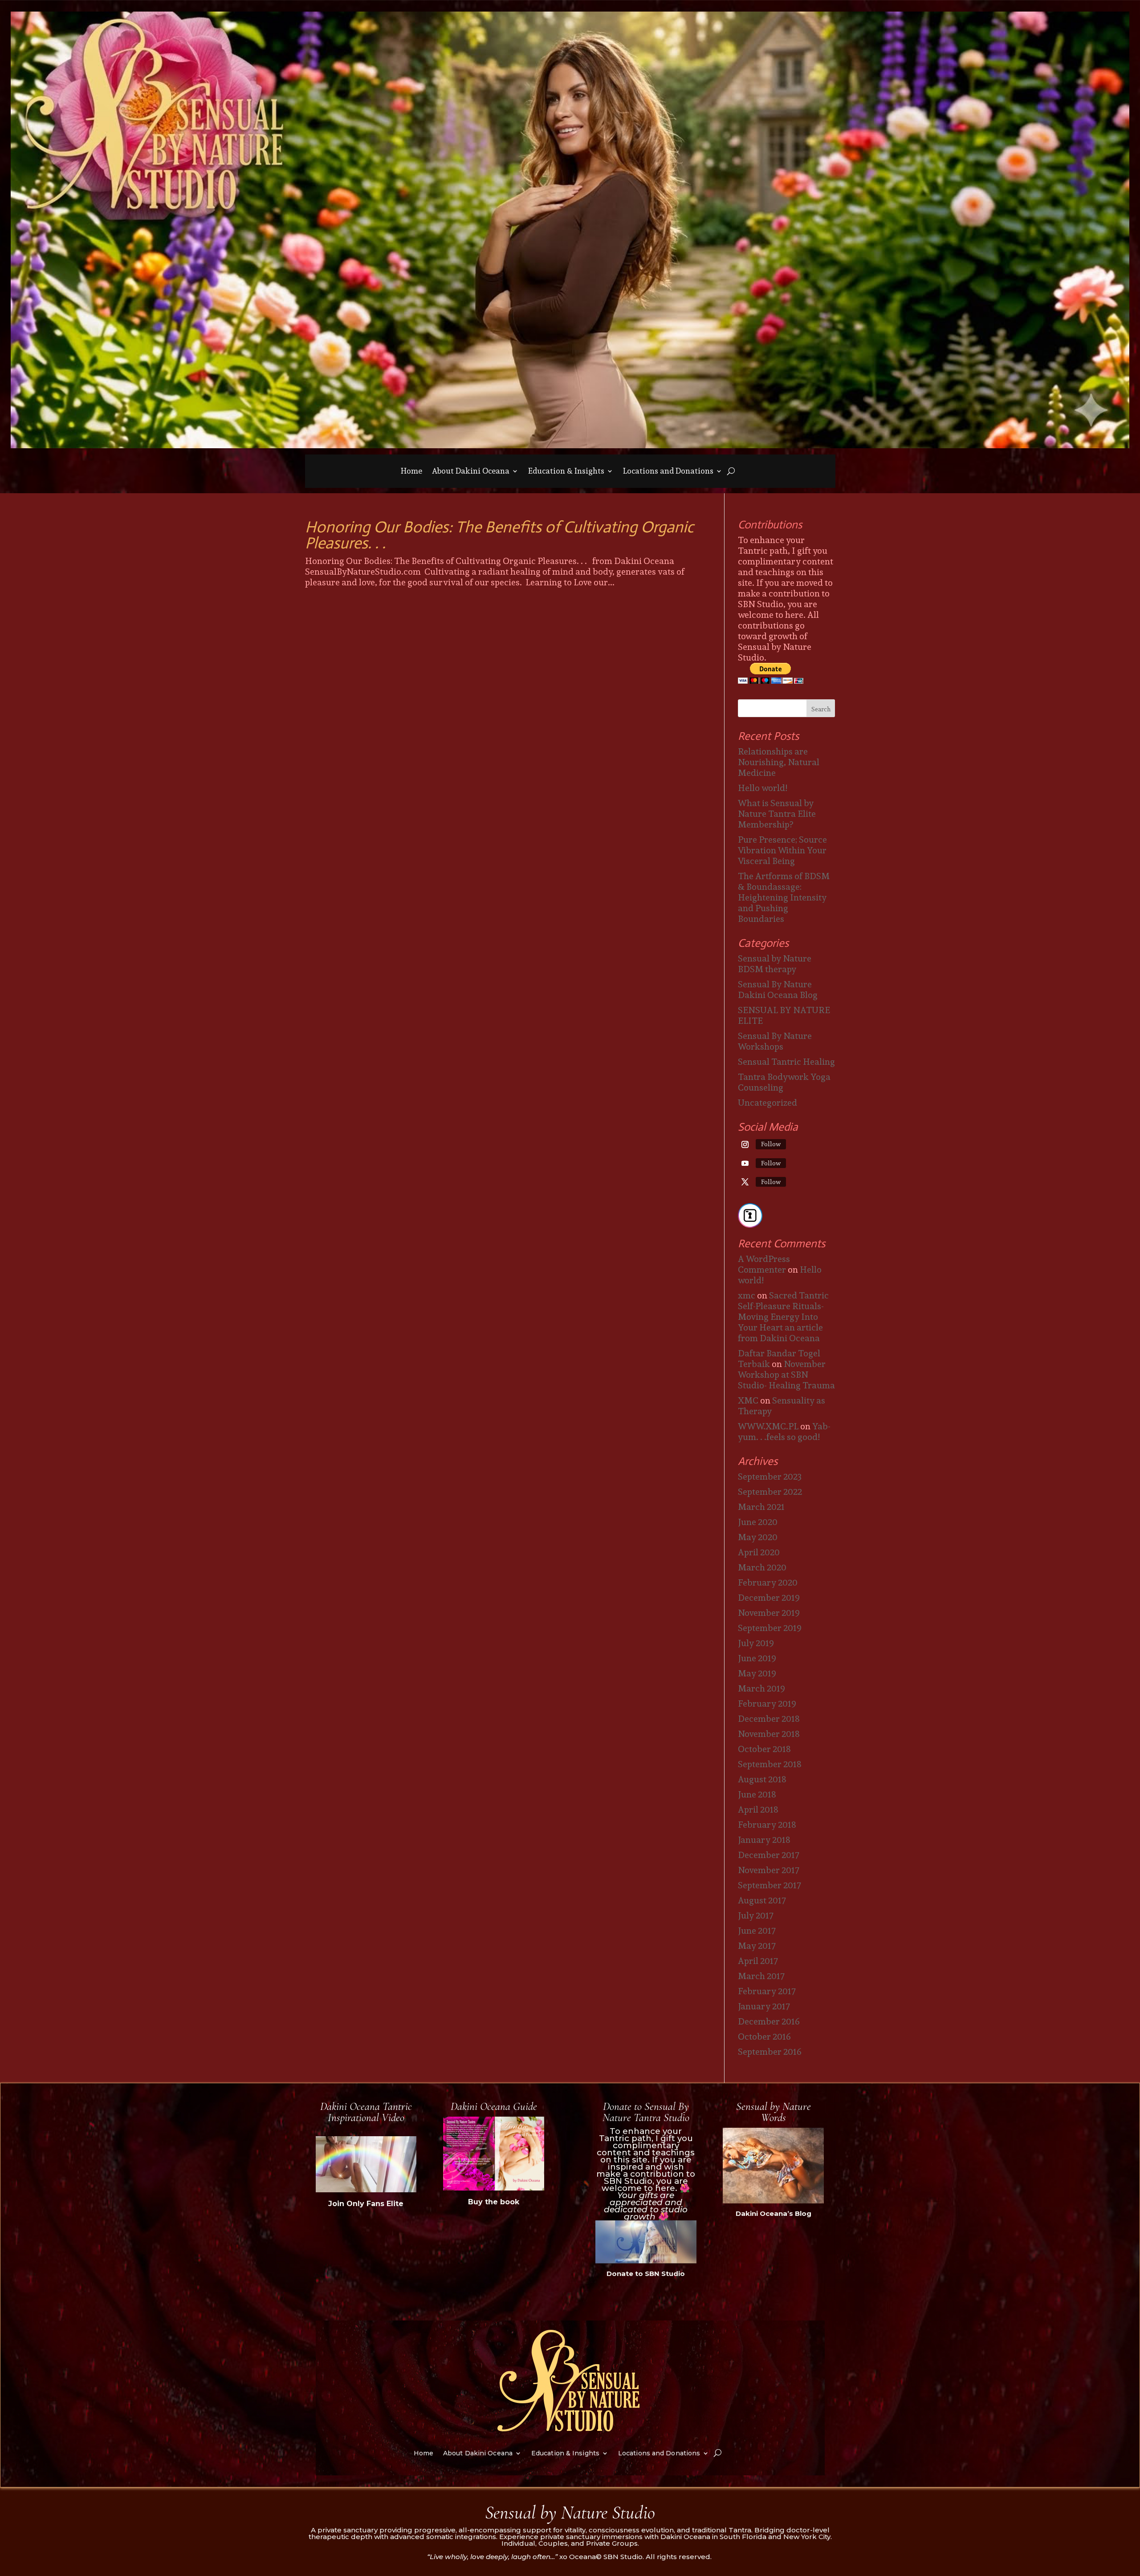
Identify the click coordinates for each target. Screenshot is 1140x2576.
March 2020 (762, 1567)
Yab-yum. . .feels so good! (784, 1432)
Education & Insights (566, 473)
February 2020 (768, 1582)
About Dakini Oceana (471, 473)
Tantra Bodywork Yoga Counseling (784, 1082)
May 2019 (757, 1673)
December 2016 (769, 2021)
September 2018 (770, 1764)
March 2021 (761, 1507)
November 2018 (769, 1734)
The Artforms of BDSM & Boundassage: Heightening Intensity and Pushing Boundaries (784, 897)
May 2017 (757, 1946)
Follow (771, 1144)
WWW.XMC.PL (768, 1426)
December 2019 (769, 1598)
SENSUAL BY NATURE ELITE (784, 1015)
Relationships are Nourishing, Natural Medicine (779, 762)
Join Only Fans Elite (366, 2204)
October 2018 (764, 1749)
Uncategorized (767, 1103)
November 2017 (769, 1870)
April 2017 (758, 1961)
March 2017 (761, 1976)
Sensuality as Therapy (782, 1406)
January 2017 (764, 2006)
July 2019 (756, 1643)
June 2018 (757, 1794)
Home (411, 473)
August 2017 (762, 1900)
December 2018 (769, 1719)
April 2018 (758, 1809)
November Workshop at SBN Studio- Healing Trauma (786, 1375)
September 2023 (770, 1477)
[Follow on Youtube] (745, 1163)
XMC (748, 1400)
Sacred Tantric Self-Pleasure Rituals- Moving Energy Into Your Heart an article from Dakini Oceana (783, 1317)
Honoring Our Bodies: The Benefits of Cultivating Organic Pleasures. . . (499, 535)
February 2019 (767, 1704)
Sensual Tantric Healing (786, 1062)
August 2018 (762, 1779)
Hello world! (763, 788)
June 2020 (758, 1522)
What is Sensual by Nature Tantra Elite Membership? (777, 814)
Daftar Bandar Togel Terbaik (779, 1359)
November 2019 (769, 1613)
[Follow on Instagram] (745, 1144)
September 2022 (770, 1492)
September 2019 (770, 1628)
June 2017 (757, 1931)
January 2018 (764, 1840)
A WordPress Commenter (764, 1264)
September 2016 (770, 2052)
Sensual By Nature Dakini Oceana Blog (778, 990)
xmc (747, 1295)
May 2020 (758, 1537)
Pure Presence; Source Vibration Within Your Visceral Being (782, 850)
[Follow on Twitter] (745, 1182)
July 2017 (756, 1915)
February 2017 (767, 1991)
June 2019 (757, 1658)
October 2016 (764, 2036)
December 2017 (769, 1855)
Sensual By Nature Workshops (775, 1041)
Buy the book (494, 2202)
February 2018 (767, 1825)
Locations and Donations (668, 473)
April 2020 (759, 1552)
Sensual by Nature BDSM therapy (775, 964)
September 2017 (769, 1885)
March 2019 (761, 1688)
